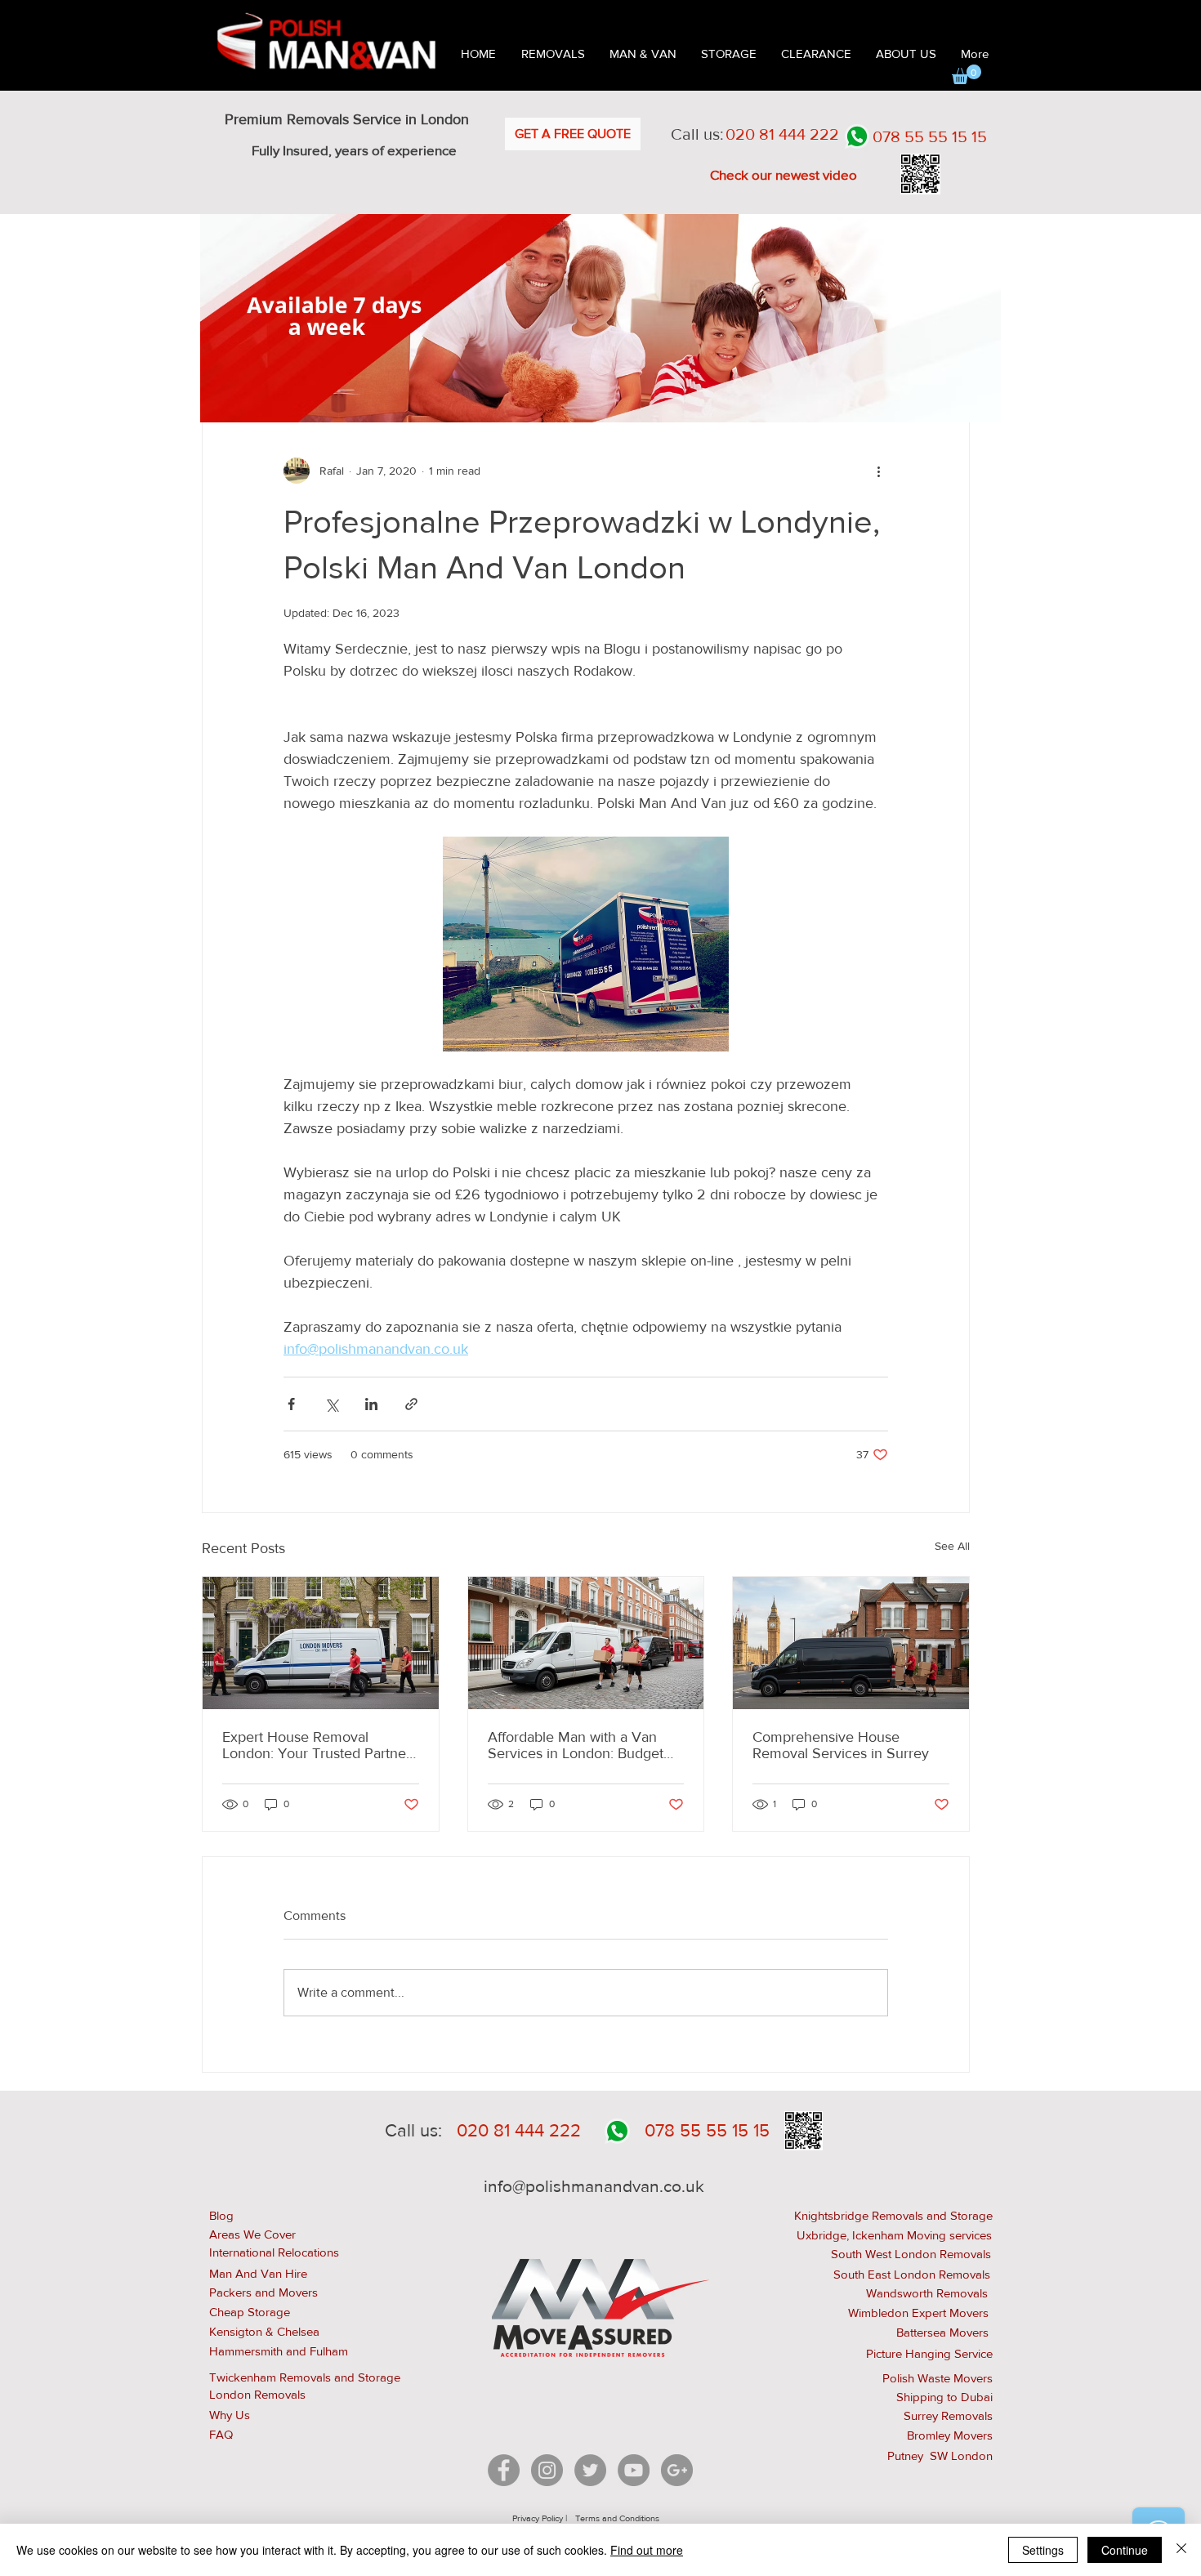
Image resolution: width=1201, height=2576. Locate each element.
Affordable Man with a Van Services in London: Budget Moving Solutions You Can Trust (576, 1745)
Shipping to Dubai (944, 2397)
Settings (1043, 2550)
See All (952, 1546)
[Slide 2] (593, 397)
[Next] (978, 318)
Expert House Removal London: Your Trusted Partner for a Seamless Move (317, 1745)
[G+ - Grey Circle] (677, 2470)
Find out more (647, 2550)
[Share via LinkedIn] (371, 1404)
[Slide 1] (572, 397)
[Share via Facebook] (291, 1404)
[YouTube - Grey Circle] (634, 2470)
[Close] (1181, 2550)
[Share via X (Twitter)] (331, 1404)
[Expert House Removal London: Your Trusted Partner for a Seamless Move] (321, 1643)
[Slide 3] (612, 397)
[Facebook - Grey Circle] (504, 2470)
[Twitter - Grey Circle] (590, 2470)
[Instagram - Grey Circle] (547, 2470)
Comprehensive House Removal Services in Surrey (841, 1745)
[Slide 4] (630, 397)
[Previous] (223, 318)
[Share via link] (411, 1404)
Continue (1125, 2550)
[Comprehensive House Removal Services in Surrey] (851, 1643)
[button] (967, 74)
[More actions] (878, 471)
